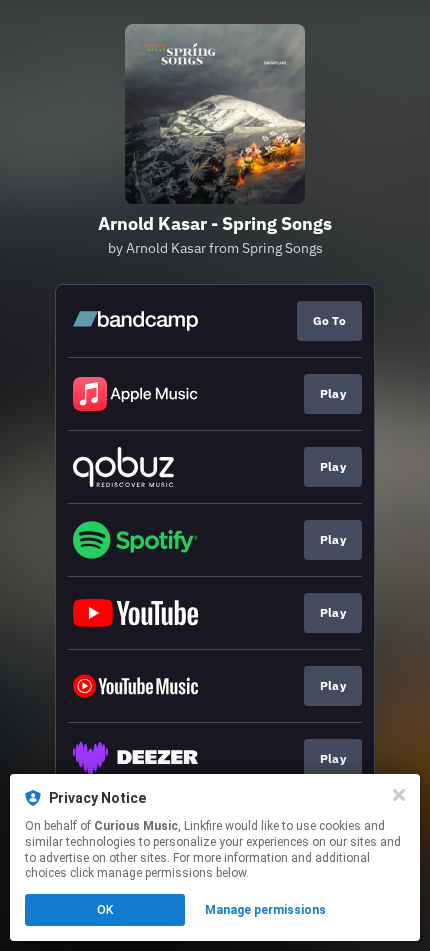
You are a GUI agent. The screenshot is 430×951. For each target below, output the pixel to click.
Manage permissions (265, 910)
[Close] (399, 795)
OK (105, 910)
